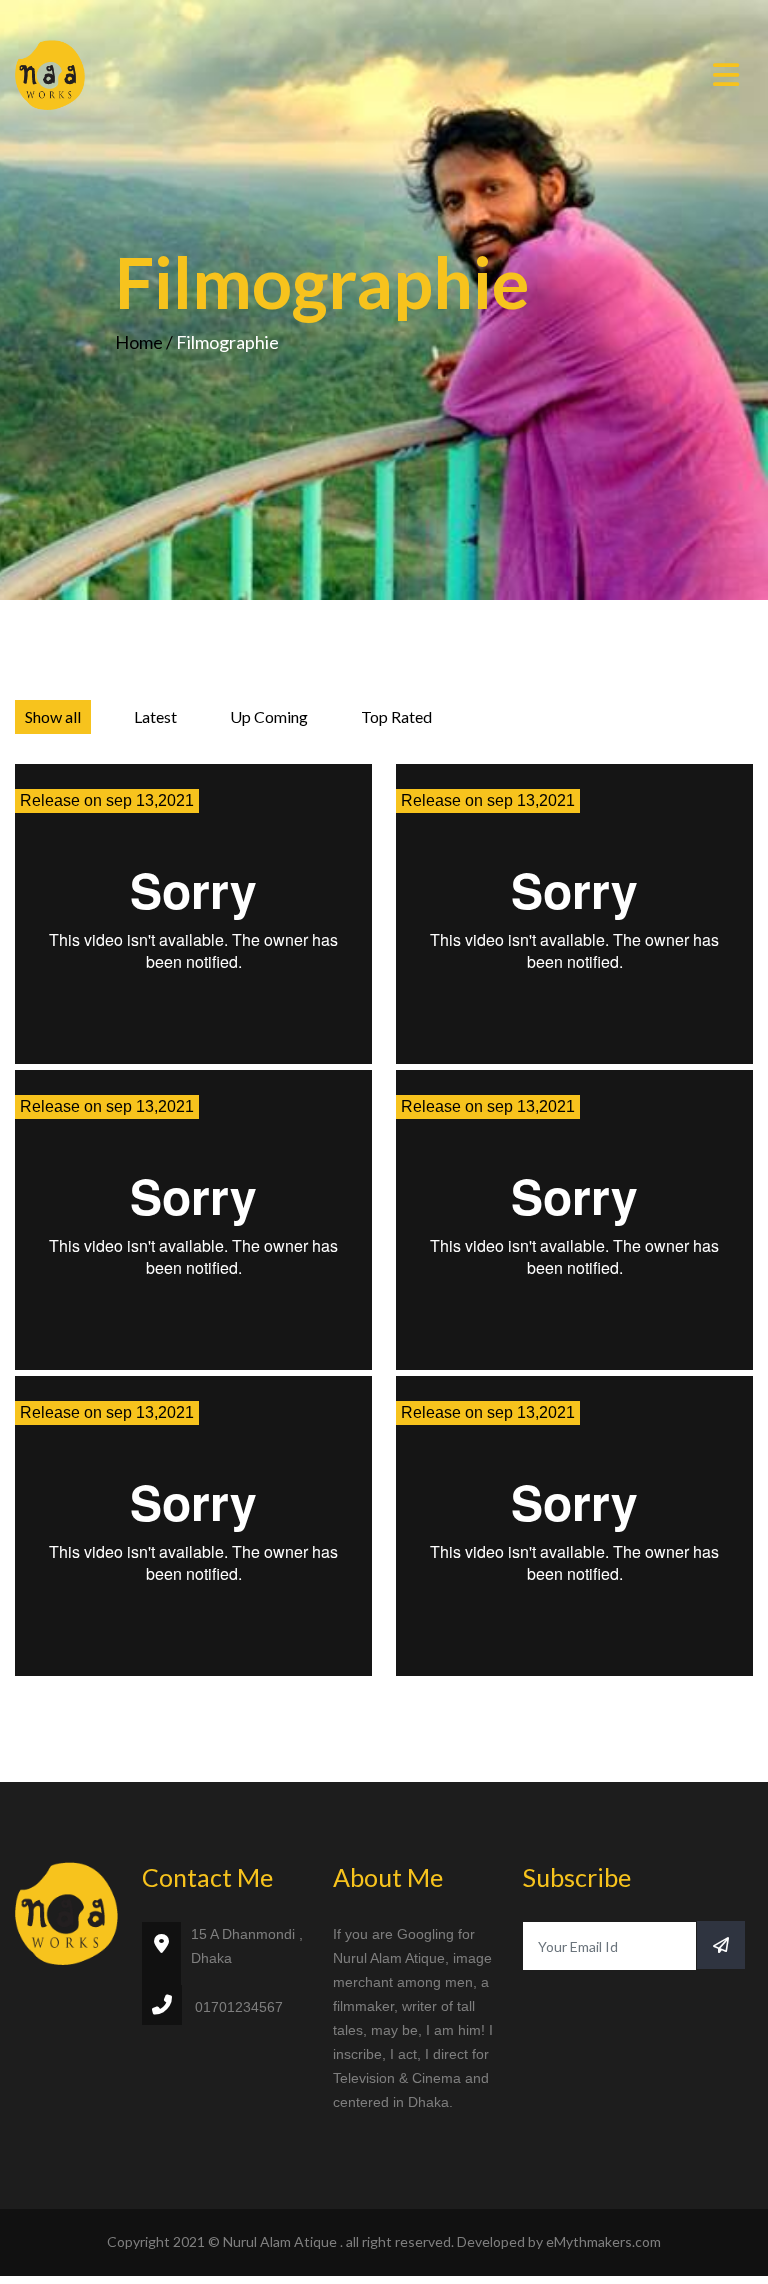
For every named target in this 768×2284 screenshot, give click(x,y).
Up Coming (269, 716)
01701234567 (239, 2007)
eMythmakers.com (603, 2241)
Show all (53, 716)
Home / (145, 342)
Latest (155, 716)
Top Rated (396, 716)
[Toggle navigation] (726, 75)
